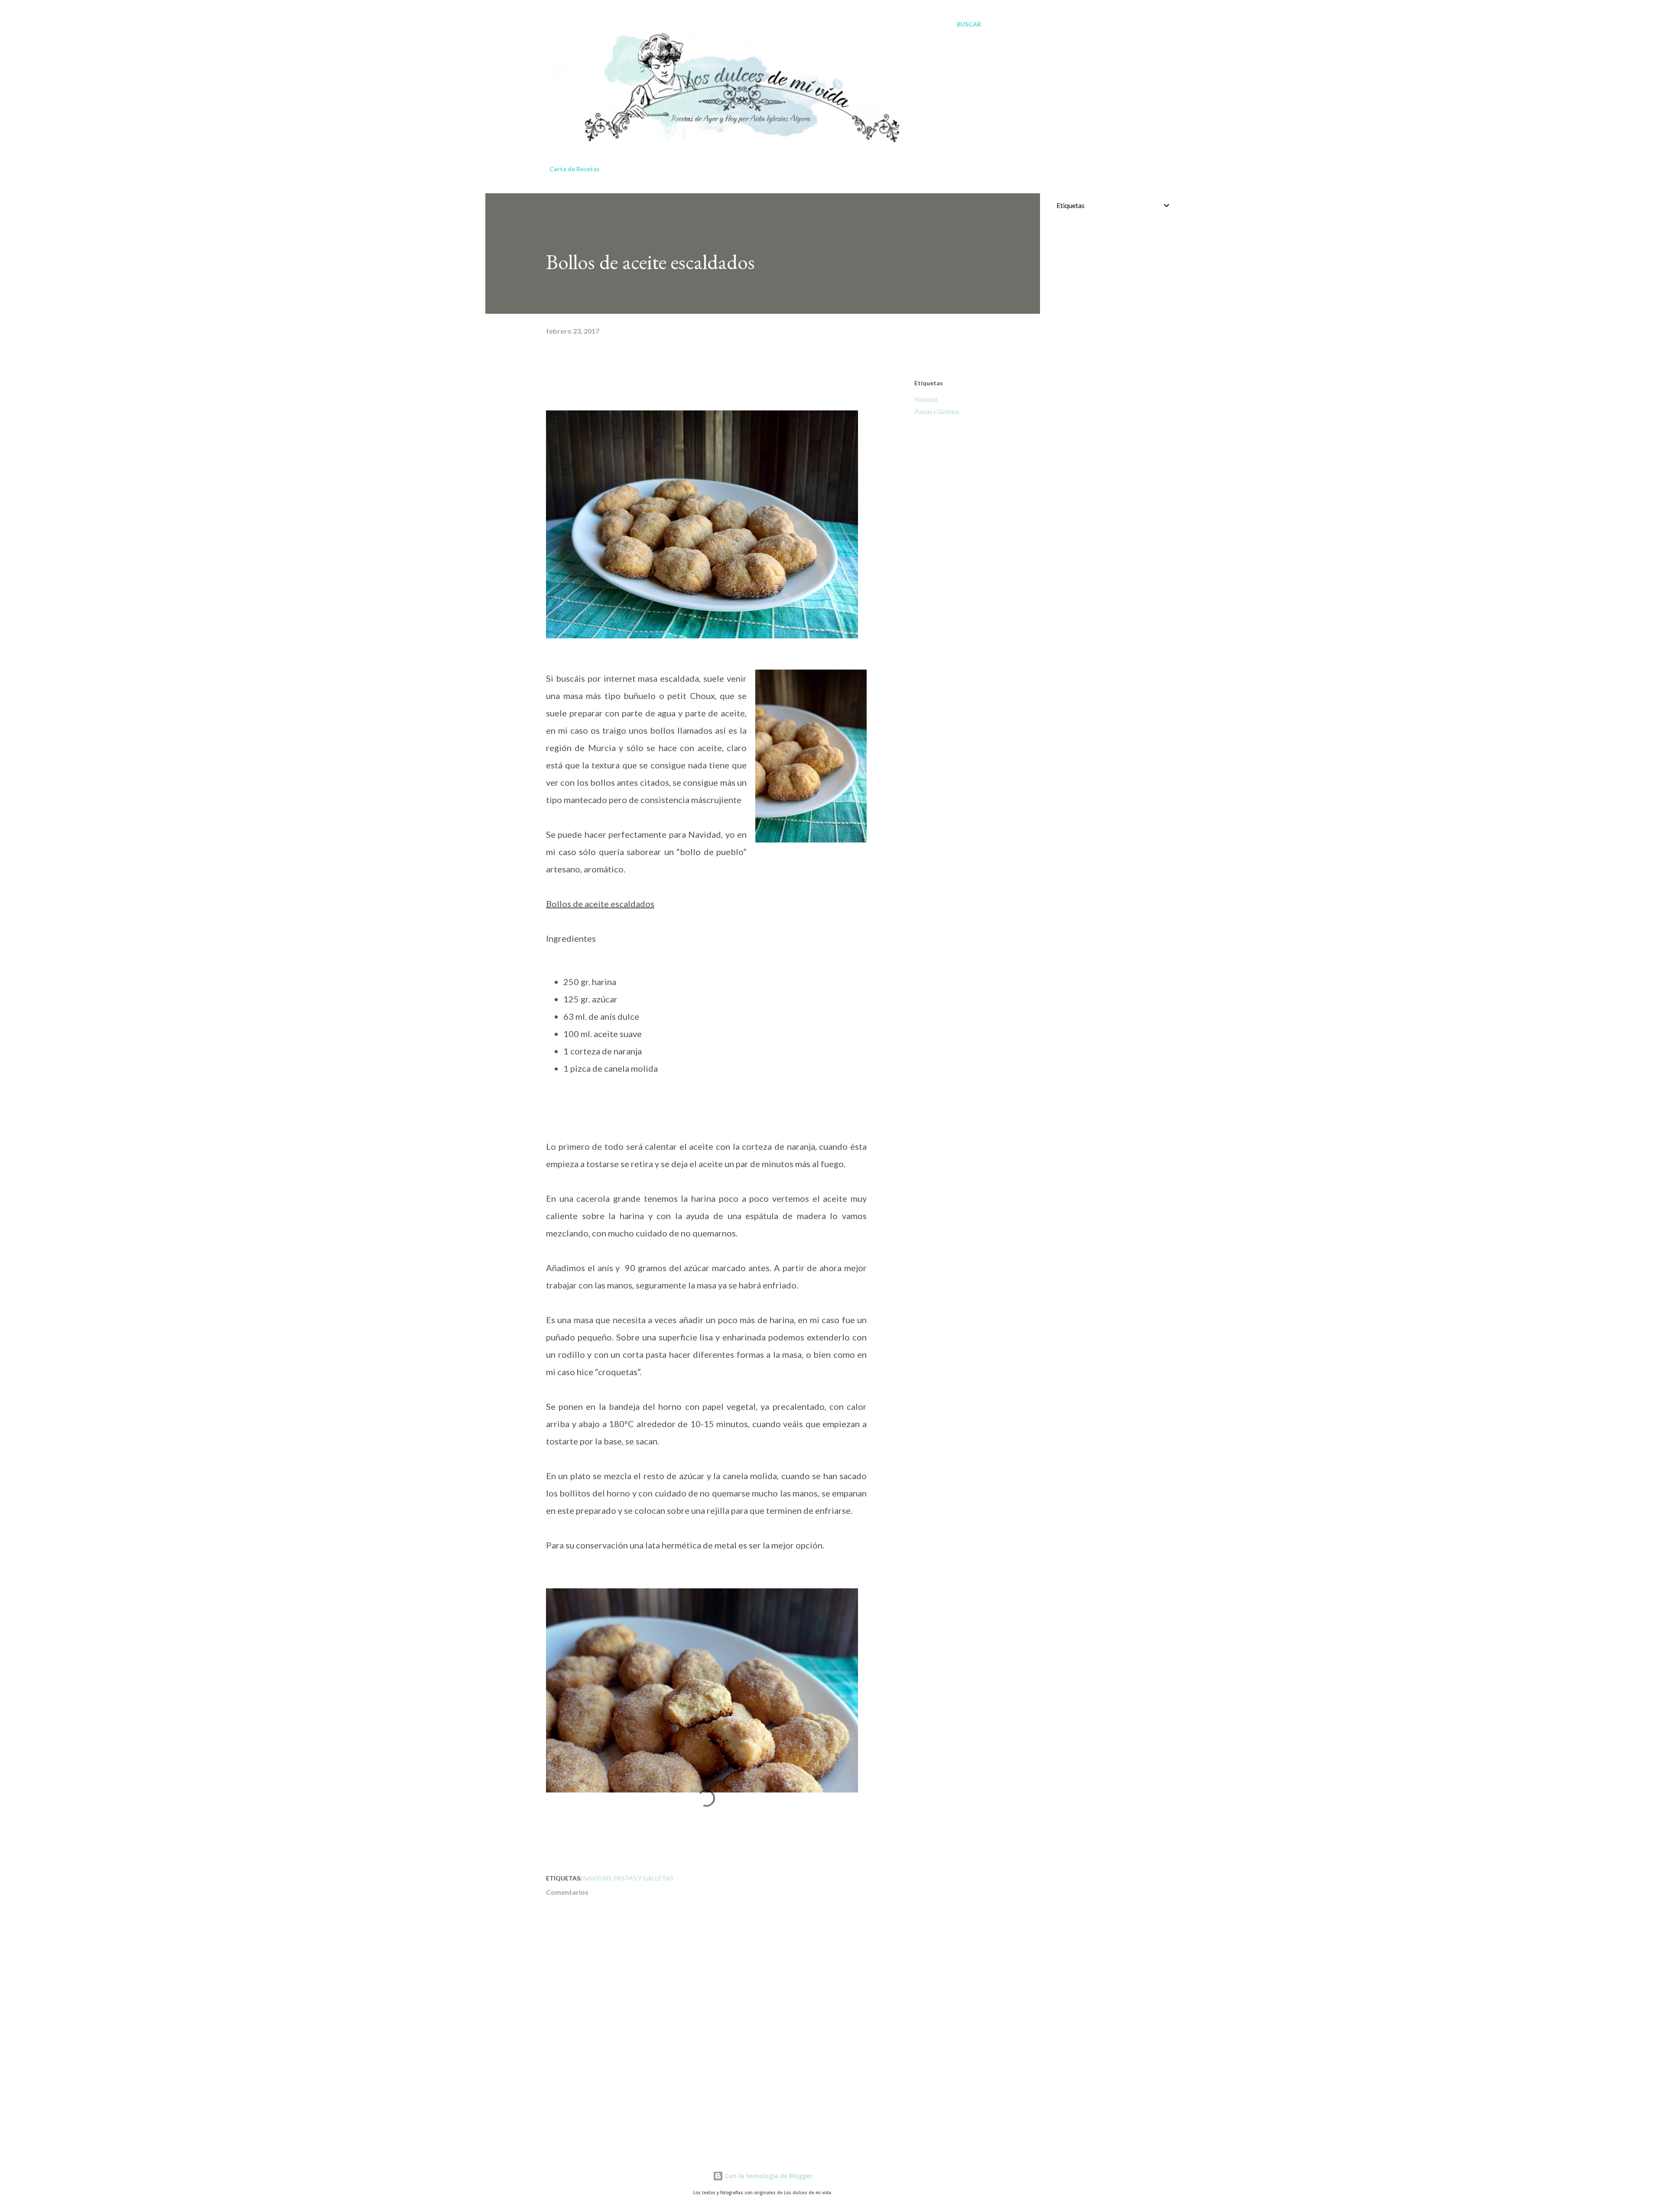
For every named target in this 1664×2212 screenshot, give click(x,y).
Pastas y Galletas (937, 411)
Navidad (926, 399)
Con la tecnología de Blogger (768, 2176)
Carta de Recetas (575, 169)
